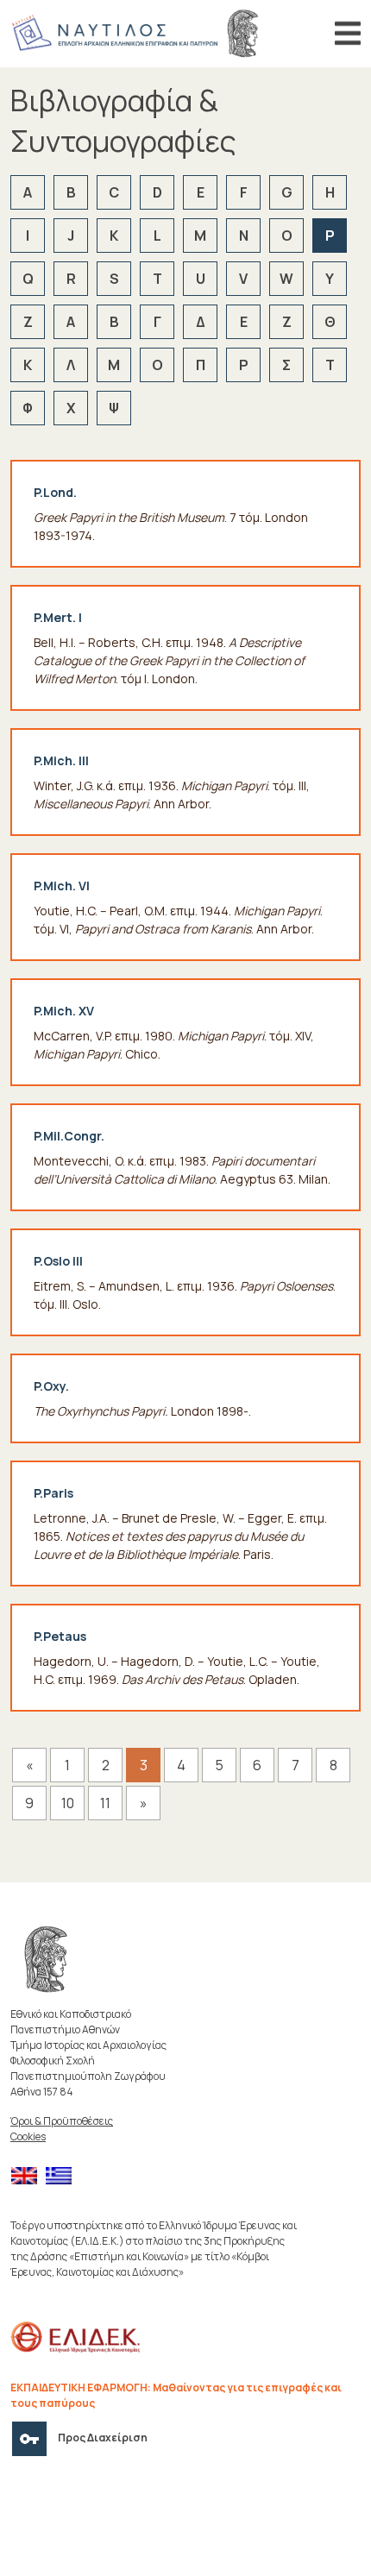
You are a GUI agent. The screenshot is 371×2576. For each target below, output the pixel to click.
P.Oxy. (51, 1386)
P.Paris (53, 1493)
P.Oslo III (58, 1261)
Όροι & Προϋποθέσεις (62, 2121)
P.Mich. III (61, 760)
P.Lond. (55, 492)
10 (68, 1803)
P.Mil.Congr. (69, 1136)
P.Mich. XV (64, 1011)
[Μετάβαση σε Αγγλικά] (28, 2176)
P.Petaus (60, 1636)
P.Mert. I (58, 617)
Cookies (28, 2136)
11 (105, 1803)
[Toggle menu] (348, 34)
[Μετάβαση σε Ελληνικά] (63, 2176)
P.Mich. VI (62, 886)
